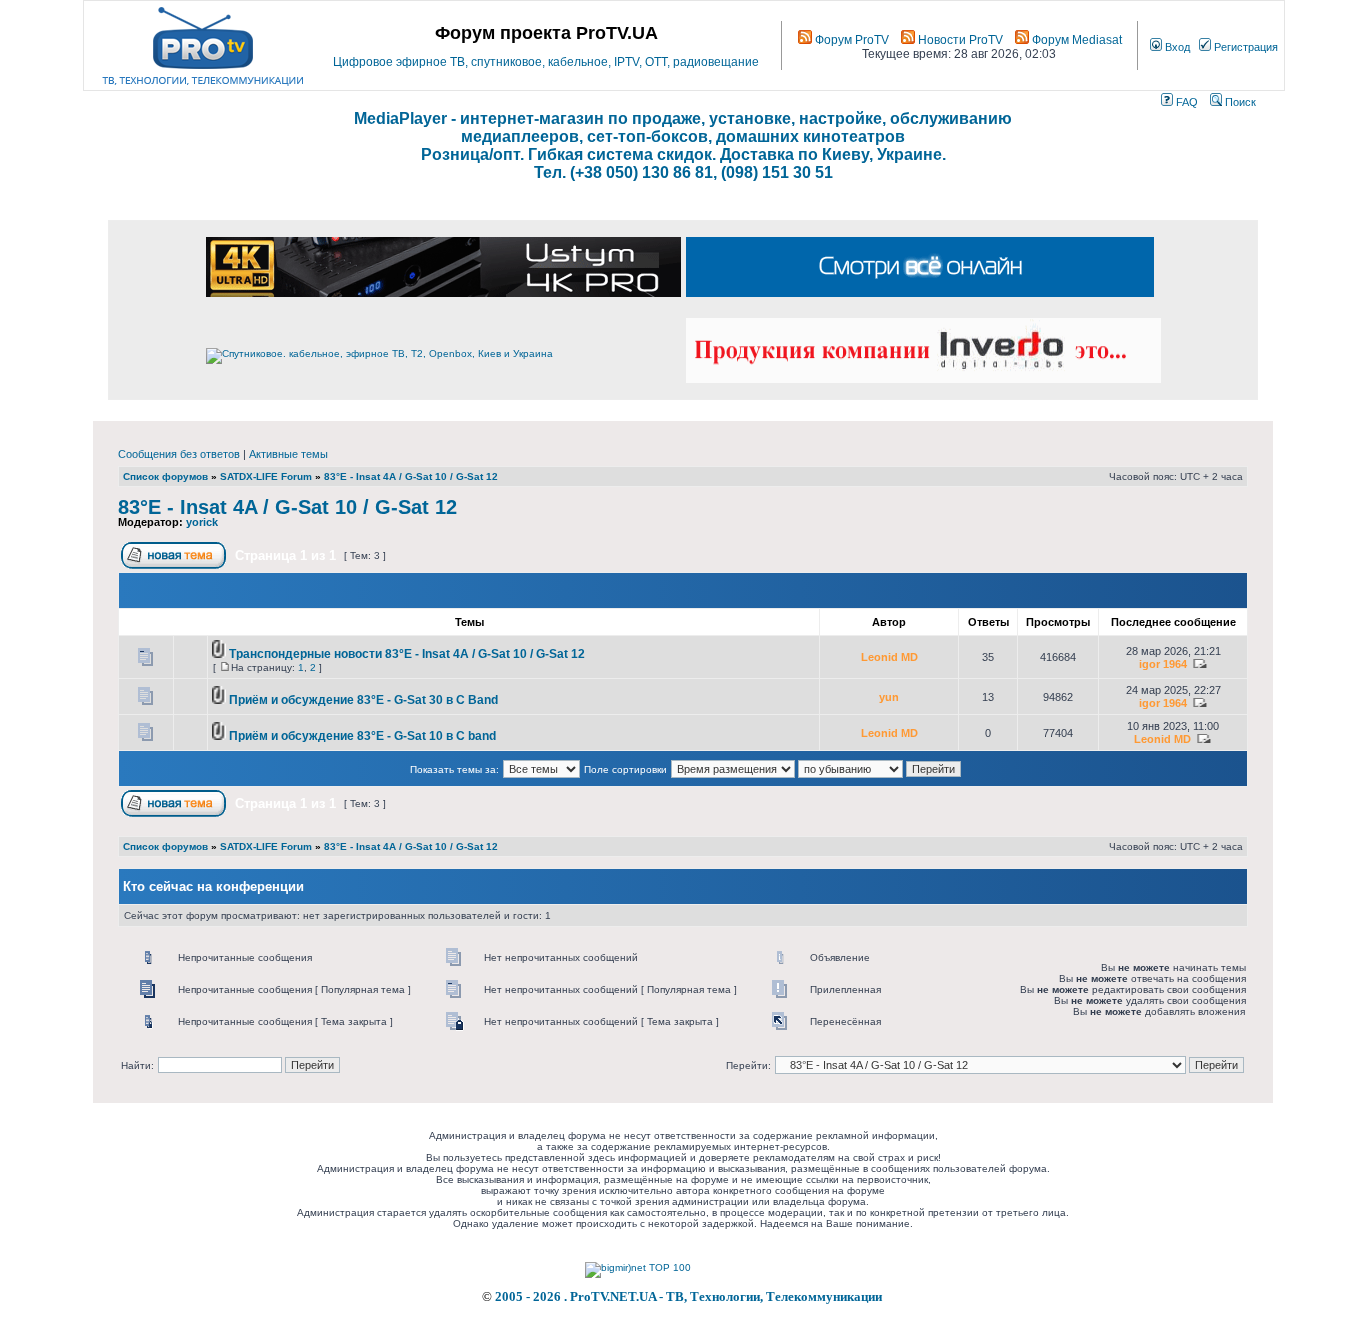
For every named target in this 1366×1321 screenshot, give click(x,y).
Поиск (1239, 102)
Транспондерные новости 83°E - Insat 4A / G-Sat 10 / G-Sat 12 (407, 654)
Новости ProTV (959, 40)
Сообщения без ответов (179, 454)
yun (889, 697)
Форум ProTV (850, 40)
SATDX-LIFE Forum (266, 476)
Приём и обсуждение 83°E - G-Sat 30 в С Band (363, 700)
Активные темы (288, 454)
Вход (1176, 47)
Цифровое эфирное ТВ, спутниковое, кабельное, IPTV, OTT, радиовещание (546, 62)
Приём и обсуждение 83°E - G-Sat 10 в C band (362, 736)
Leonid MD (889, 657)
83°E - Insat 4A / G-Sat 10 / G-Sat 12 (411, 476)
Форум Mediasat (1075, 40)
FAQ (1185, 102)
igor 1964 (1163, 664)
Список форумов (165, 476)
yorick (202, 522)
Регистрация (1244, 47)
